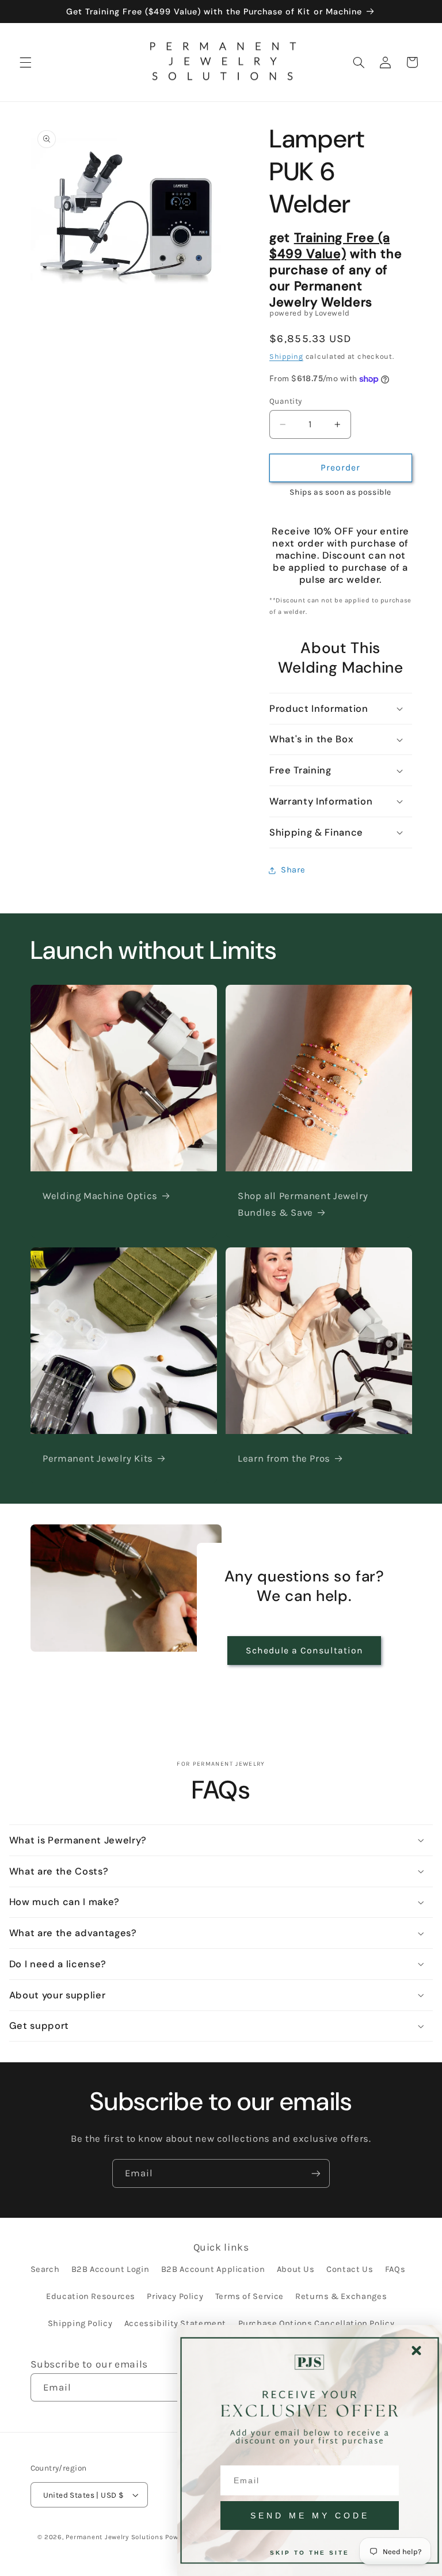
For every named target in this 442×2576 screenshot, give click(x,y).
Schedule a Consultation (304, 1651)
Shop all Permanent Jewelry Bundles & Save (303, 1204)
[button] (25, 62)
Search (45, 2269)
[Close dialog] (416, 2351)
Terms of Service (249, 2296)
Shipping (286, 356)
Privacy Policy (175, 2296)
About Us (296, 2269)
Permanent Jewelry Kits (98, 1458)
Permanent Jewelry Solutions (114, 2537)
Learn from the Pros (284, 1458)
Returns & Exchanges (341, 2296)
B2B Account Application (213, 2269)
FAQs (395, 2269)
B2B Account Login (110, 2269)
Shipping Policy (80, 2323)
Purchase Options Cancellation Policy (317, 2323)
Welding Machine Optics (100, 1196)
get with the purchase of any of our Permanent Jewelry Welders (336, 270)
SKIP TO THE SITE (310, 2553)
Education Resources (91, 2296)
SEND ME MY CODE (310, 2516)
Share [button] (293, 870)
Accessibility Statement (176, 2323)
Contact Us (350, 2269)
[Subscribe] (316, 2173)
